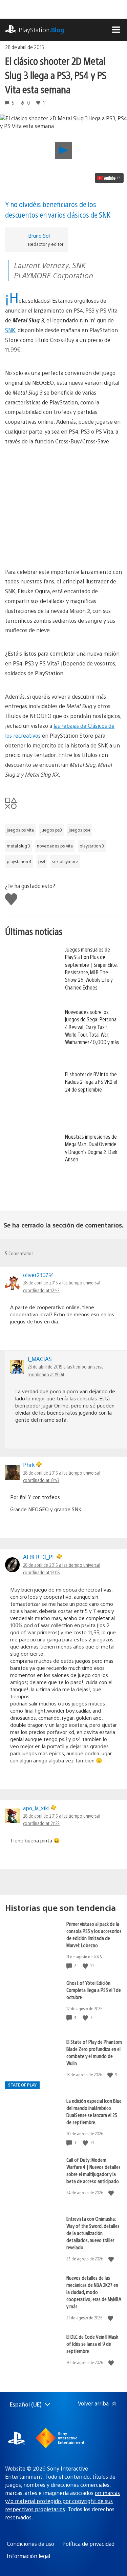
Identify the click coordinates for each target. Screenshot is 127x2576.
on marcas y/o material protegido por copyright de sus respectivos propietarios (62, 2501)
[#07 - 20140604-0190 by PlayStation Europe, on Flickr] (63, 485)
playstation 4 (19, 861)
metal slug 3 (18, 846)
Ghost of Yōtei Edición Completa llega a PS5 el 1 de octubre (94, 1990)
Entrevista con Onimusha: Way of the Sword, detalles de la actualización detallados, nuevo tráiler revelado (93, 2233)
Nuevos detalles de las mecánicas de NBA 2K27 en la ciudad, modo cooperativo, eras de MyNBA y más (94, 2292)
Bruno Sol (39, 235)
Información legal (28, 2556)
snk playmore (65, 861)
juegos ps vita (20, 830)
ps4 (42, 861)
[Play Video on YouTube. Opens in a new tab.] (109, 178)
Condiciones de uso (30, 2544)
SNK (10, 330)
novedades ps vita (55, 846)
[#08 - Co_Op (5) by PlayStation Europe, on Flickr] (63, 536)
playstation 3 (92, 846)
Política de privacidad (88, 2544)
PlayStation (41, 30)
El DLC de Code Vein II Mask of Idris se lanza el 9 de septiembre (92, 2344)
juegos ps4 (80, 830)
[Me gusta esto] (86, 1966)
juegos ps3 (51, 830)
